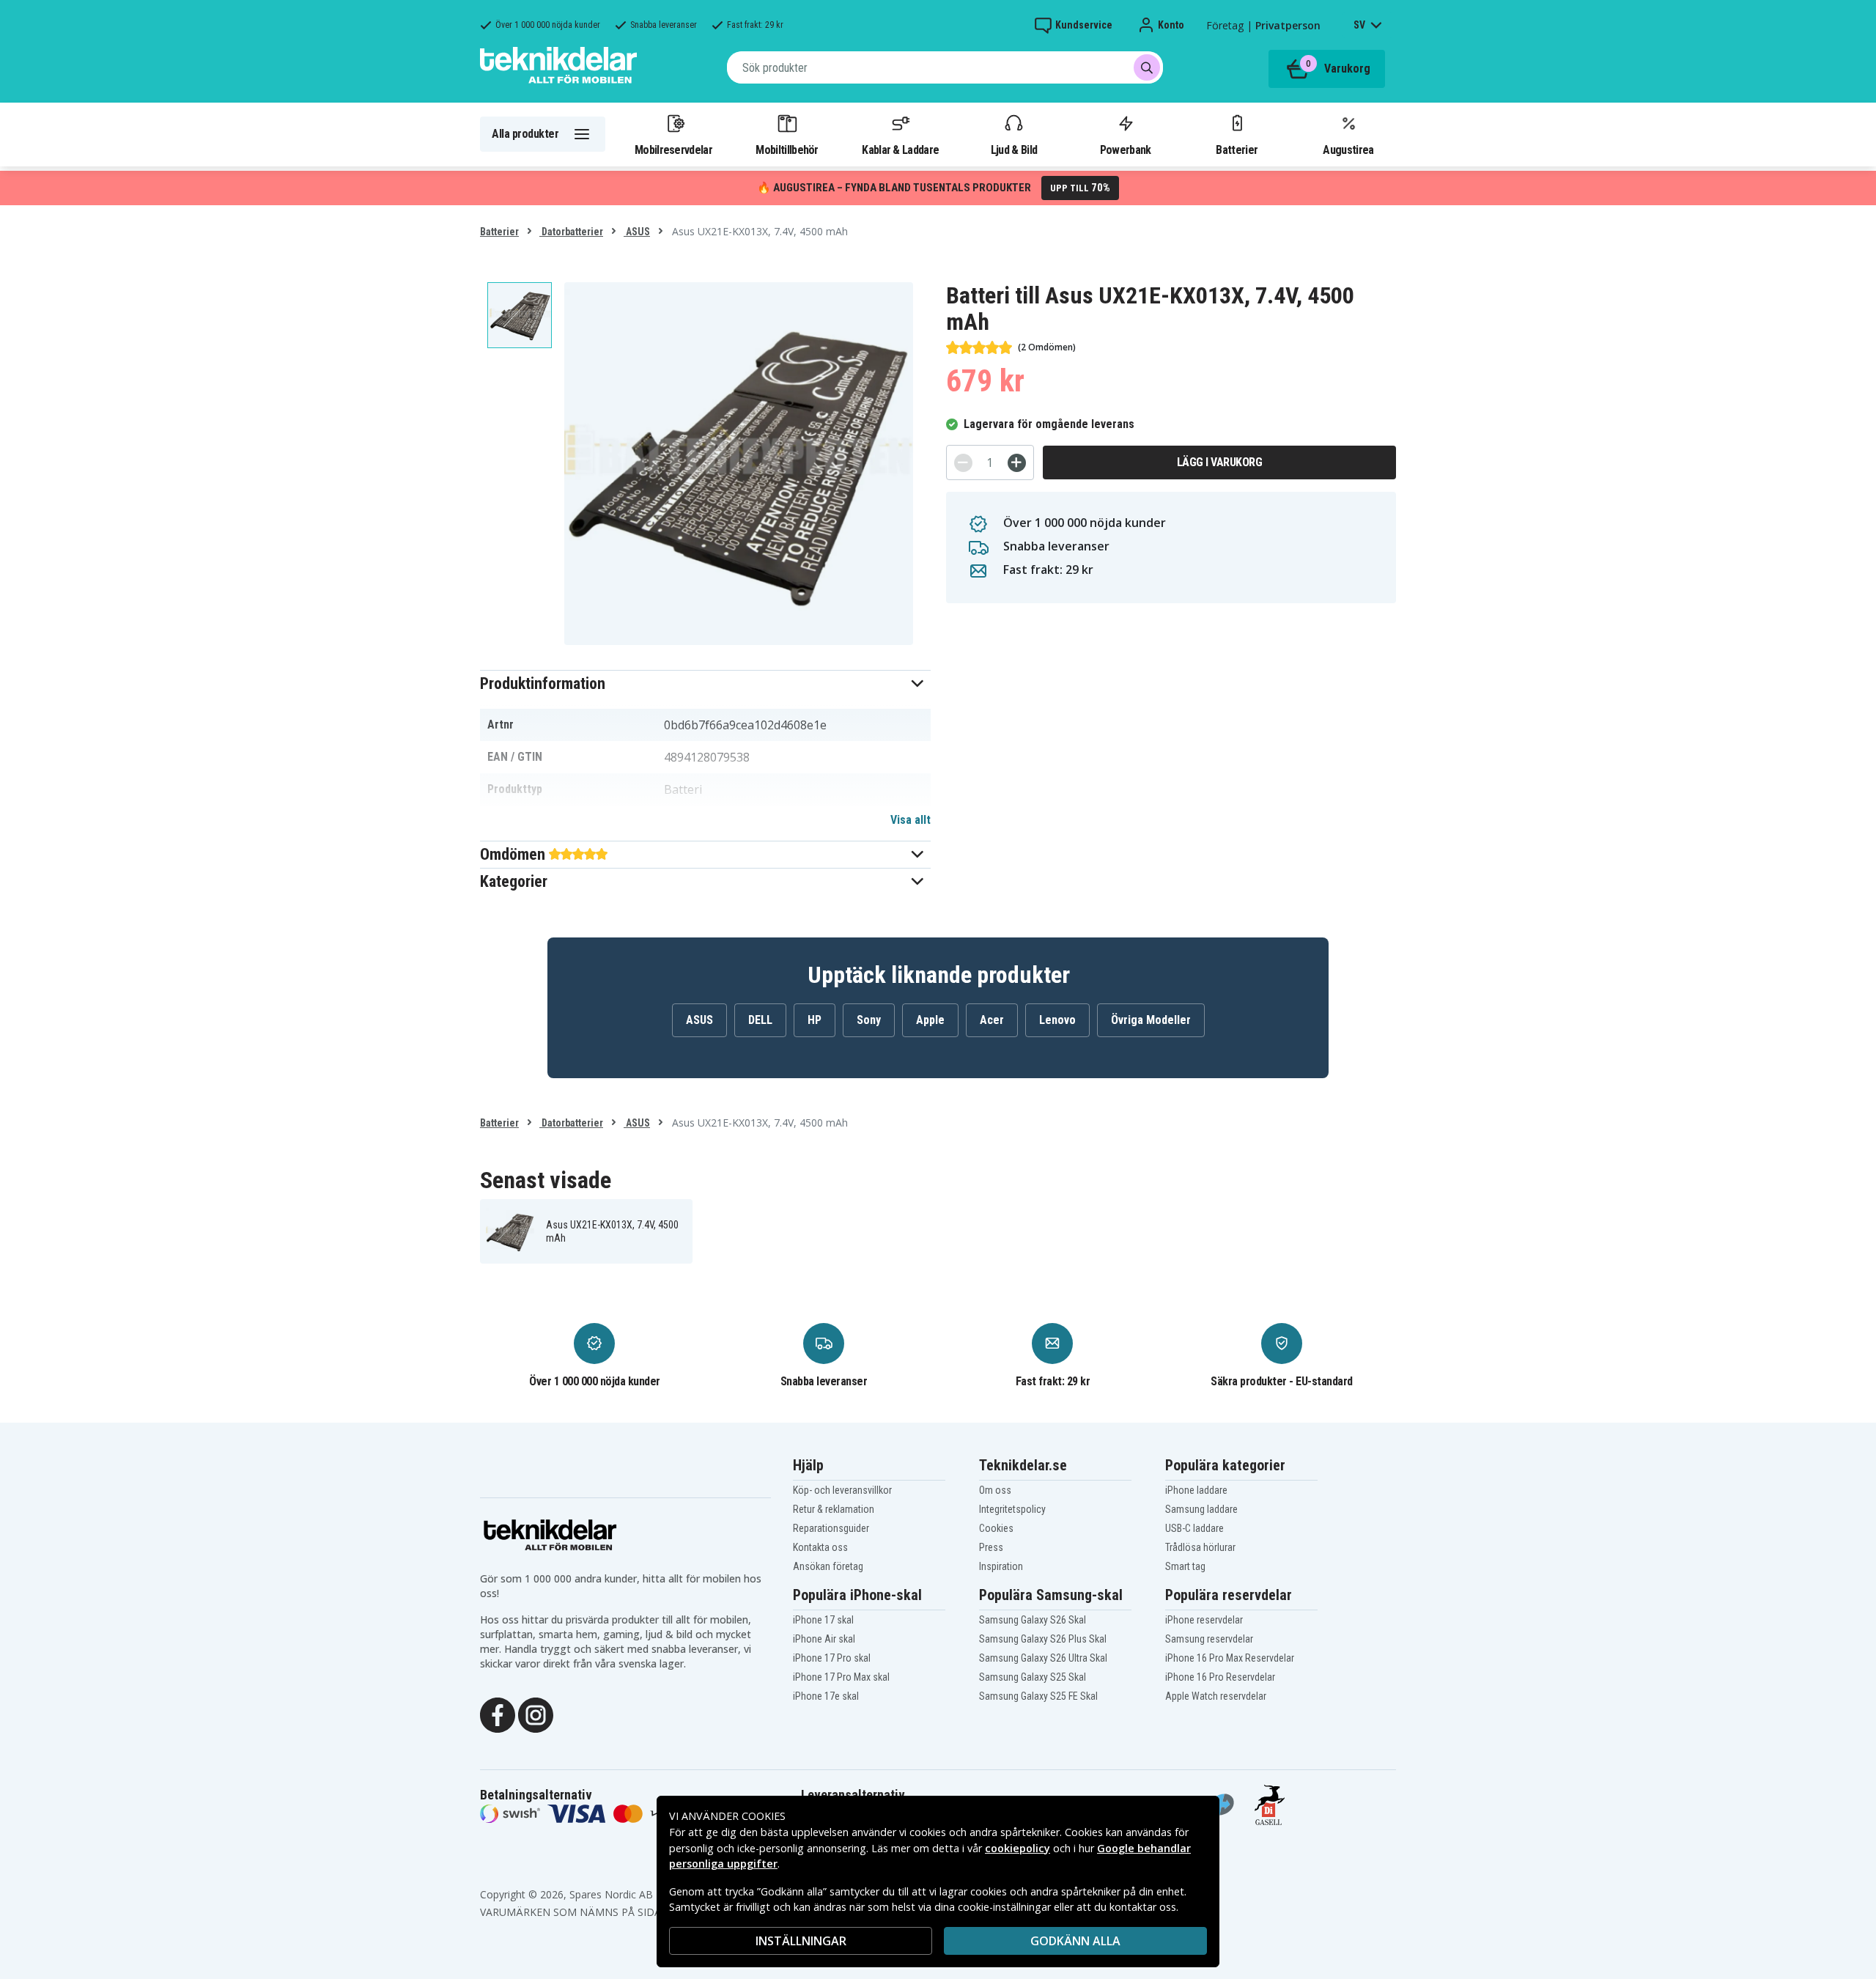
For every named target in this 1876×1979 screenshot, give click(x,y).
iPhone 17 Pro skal (832, 1658)
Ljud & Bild (1014, 150)
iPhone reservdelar (1204, 1620)
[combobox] (945, 67)
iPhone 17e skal (826, 1696)
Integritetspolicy (1012, 1509)
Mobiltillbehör (787, 150)
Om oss (995, 1490)
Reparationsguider (831, 1528)
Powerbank (1126, 150)
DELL (760, 1020)
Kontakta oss (820, 1547)
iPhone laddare (1196, 1490)
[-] (963, 463)
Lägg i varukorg (1220, 462)
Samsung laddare (1201, 1509)
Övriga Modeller (1151, 1020)
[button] (705, 683)
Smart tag (1185, 1566)
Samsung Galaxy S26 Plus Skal (1043, 1639)
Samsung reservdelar (1209, 1639)
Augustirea (1348, 150)
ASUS (637, 232)
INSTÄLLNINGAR (801, 1941)
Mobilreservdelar (673, 150)
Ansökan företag (828, 1566)
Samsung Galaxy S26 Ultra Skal (1043, 1658)
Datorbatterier (571, 232)
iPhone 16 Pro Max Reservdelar (1230, 1658)
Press (991, 1547)
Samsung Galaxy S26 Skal (1033, 1620)
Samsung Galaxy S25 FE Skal (1038, 1696)
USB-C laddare (1194, 1528)
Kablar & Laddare (900, 150)
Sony (869, 1020)
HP (815, 1020)
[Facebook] (498, 1714)
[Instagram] (536, 1714)
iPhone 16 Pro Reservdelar (1220, 1677)
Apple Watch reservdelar (1216, 1696)
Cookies (996, 1528)
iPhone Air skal (824, 1639)
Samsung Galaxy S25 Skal (1033, 1677)
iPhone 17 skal (823, 1620)
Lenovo (1057, 1020)
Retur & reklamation (834, 1509)
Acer (992, 1020)
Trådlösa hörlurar (1200, 1547)
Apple (930, 1020)
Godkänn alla (1075, 1941)
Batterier (1237, 150)
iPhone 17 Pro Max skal (841, 1677)
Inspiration (1001, 1566)
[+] (1017, 463)
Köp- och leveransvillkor (842, 1490)
